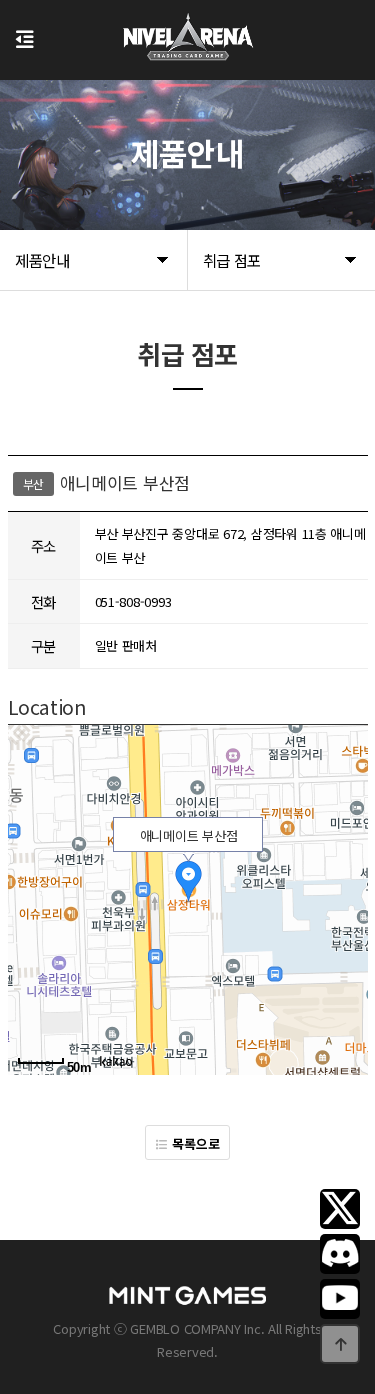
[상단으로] (340, 1344)
